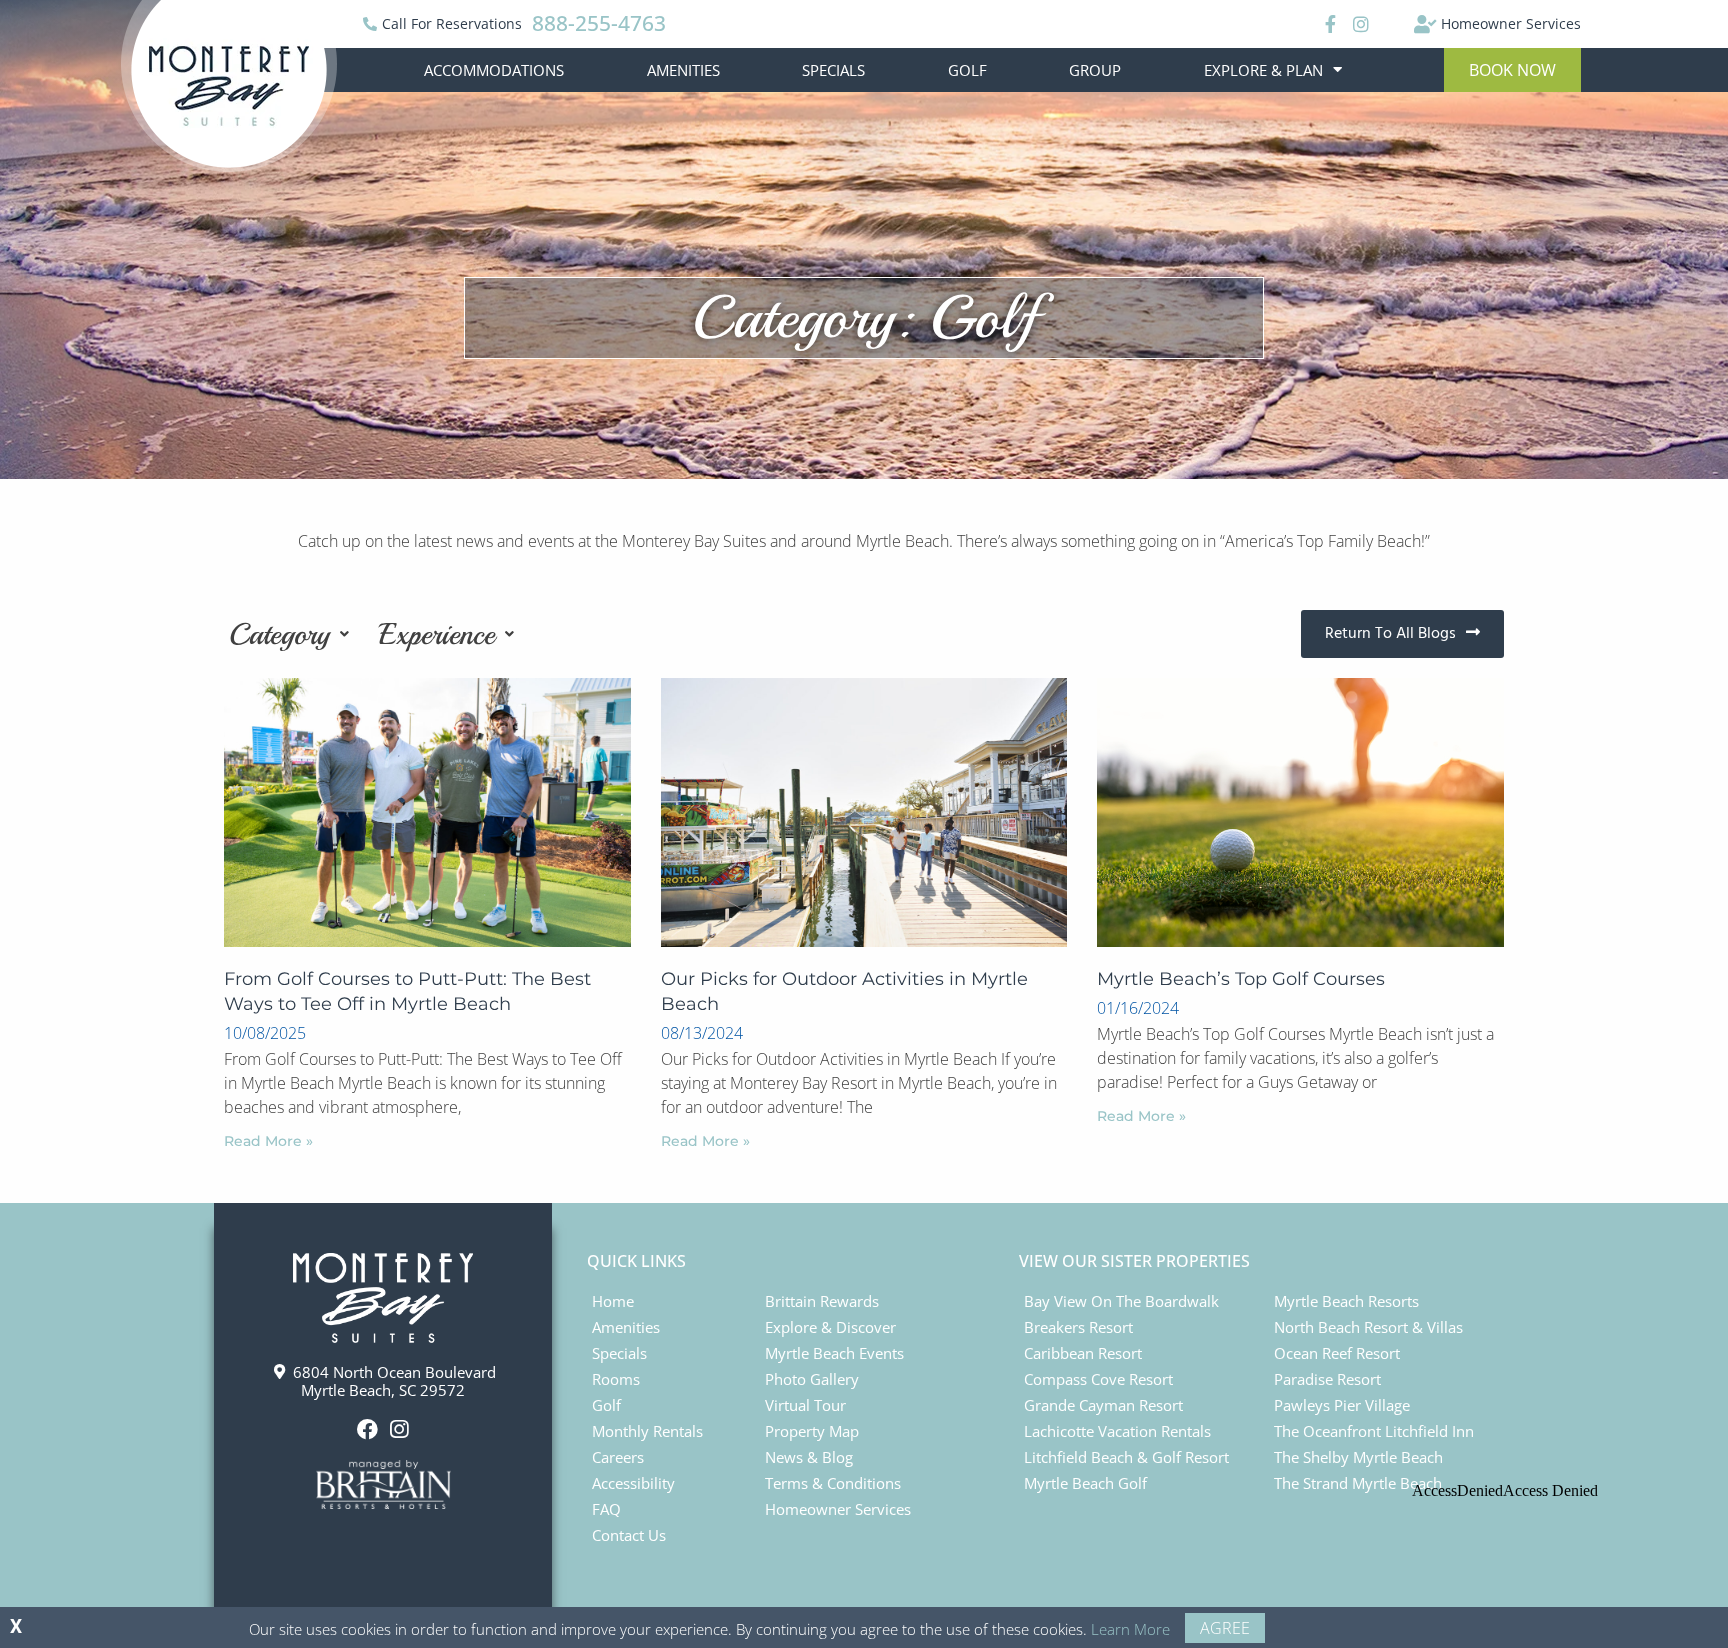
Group (1095, 70)
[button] (1512, 70)
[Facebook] (1328, 24)
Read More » (268, 1141)
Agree (1225, 1628)
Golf (967, 70)
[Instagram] (1360, 24)
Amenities (683, 70)
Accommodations (494, 70)
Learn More (1130, 1629)
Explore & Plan (1263, 70)
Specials (833, 70)
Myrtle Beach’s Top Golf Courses (1241, 979)
